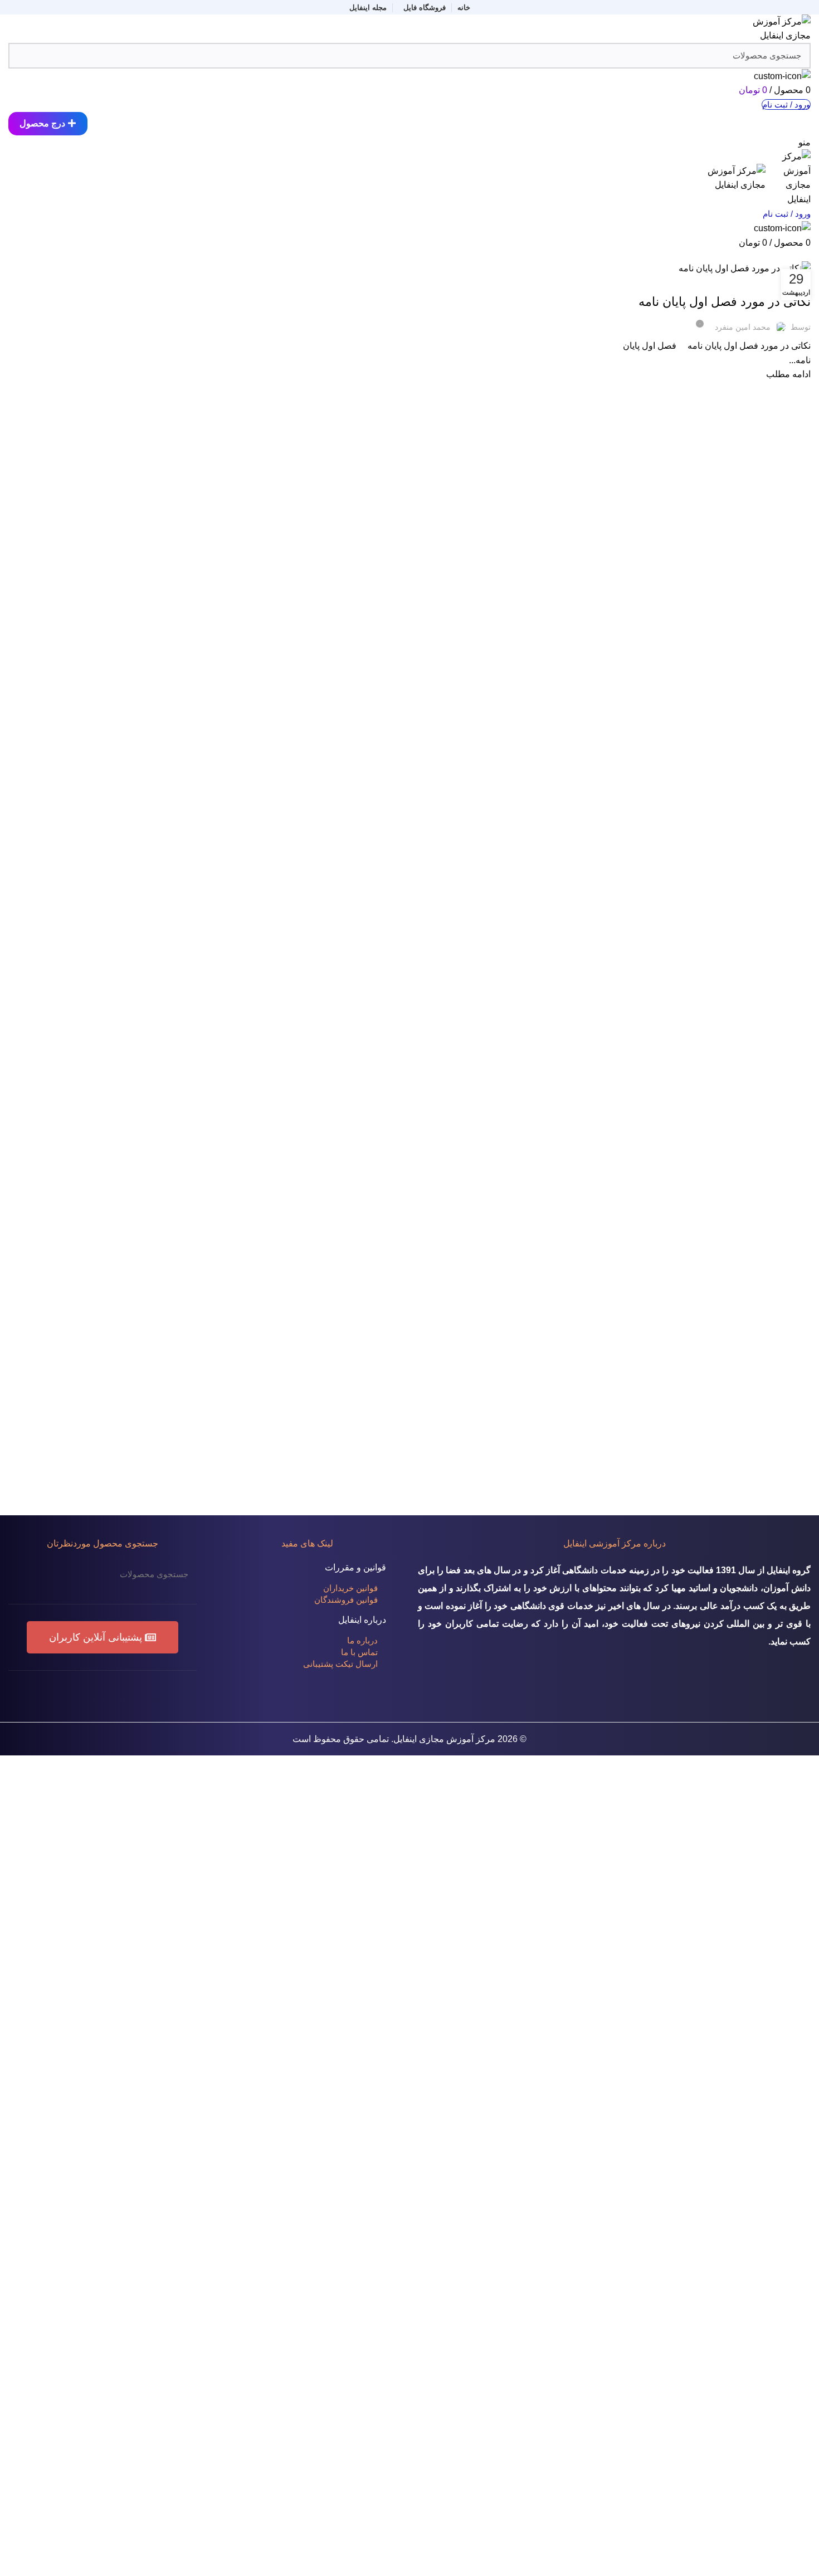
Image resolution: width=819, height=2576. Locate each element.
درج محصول (42, 123)
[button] (103, 1637)
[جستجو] (23, 1574)
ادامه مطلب (788, 374)
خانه (805, 254)
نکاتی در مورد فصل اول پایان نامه (725, 302)
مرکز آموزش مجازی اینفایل (444, 1739)
